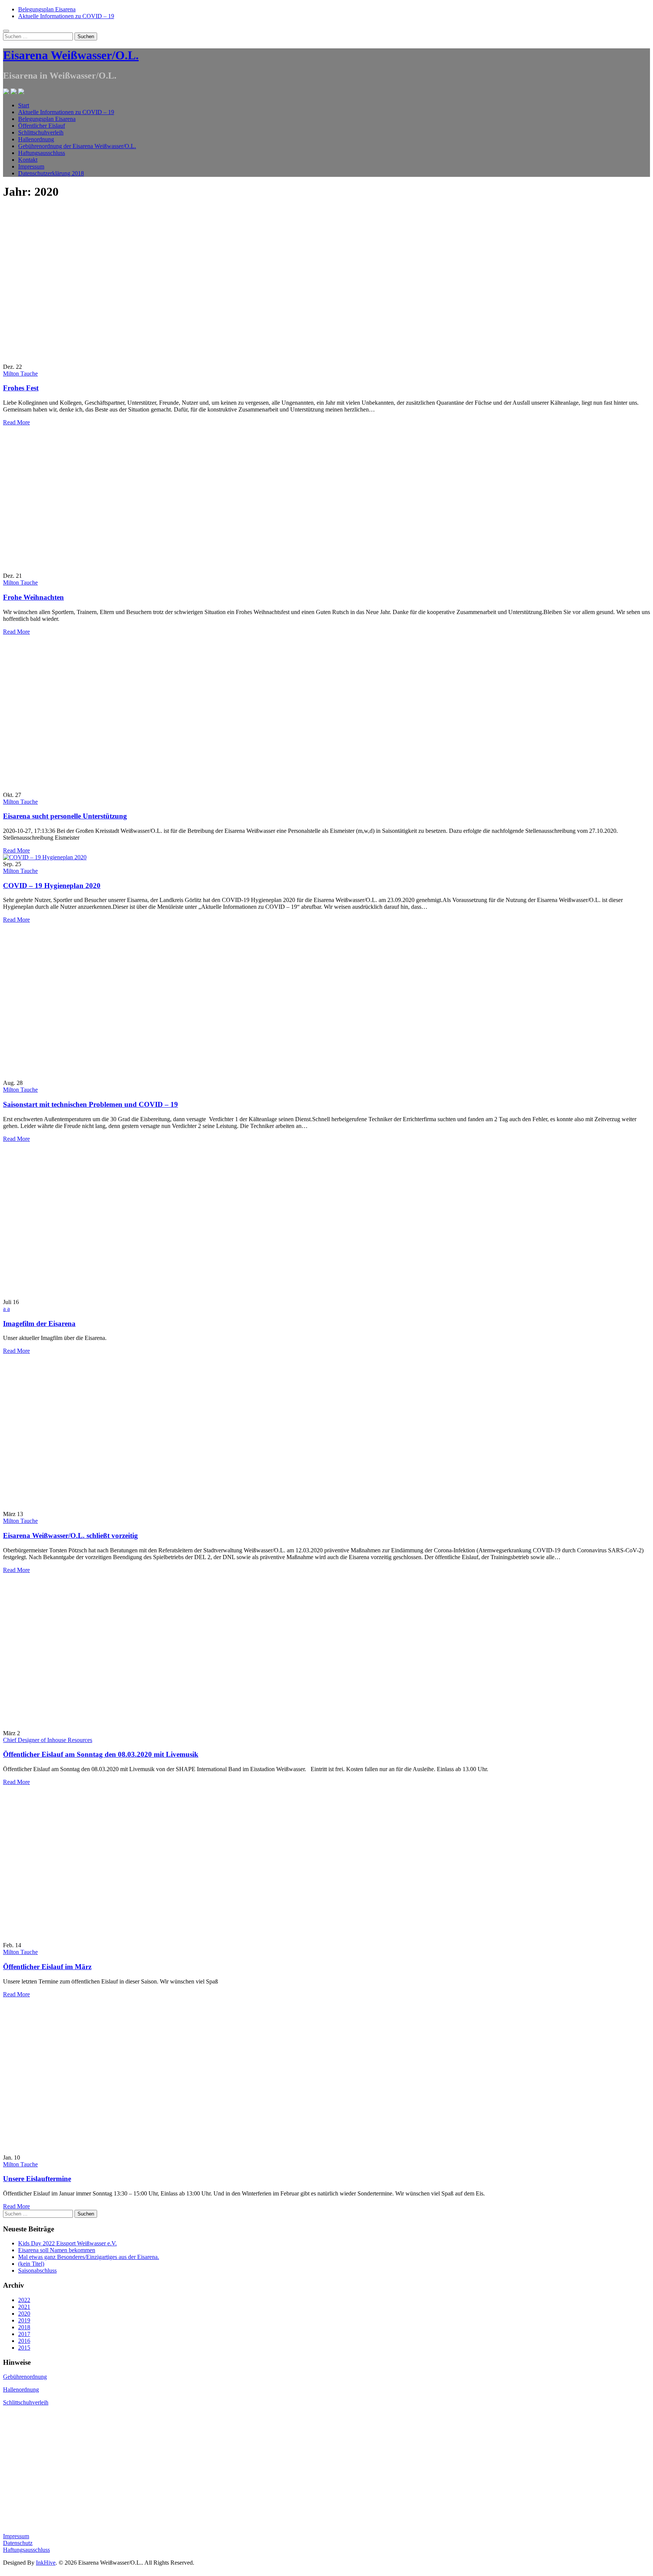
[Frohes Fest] (105, 360)
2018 (24, 2327)
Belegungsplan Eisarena (47, 9)
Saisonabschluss (37, 2270)
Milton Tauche (20, 374)
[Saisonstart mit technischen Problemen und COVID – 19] (105, 1076)
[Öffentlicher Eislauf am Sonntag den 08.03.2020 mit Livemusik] (105, 1726)
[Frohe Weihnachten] (105, 569)
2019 (24, 2320)
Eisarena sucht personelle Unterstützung (65, 816)
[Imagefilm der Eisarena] (105, 1295)
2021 (24, 2307)
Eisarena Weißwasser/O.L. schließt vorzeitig (70, 1536)
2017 (24, 2334)
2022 (24, 2300)
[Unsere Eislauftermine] (105, 2151)
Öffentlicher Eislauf (42, 126)
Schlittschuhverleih (41, 132)
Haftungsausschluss (42, 153)
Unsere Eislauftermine (37, 2179)
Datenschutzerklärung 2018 (51, 173)
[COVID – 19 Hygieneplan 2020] (45, 857)
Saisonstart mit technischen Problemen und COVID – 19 (91, 1104)
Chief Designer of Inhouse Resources (48, 1740)
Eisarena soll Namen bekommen (57, 2250)
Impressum (31, 166)
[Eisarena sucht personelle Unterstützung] (105, 788)
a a (6, 1309)
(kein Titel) (31, 2264)
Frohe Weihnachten (33, 597)
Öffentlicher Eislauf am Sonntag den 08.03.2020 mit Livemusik (101, 1754)
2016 (24, 2341)
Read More (16, 422)
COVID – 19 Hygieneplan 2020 (52, 886)
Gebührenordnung (25, 2377)
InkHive (46, 2563)
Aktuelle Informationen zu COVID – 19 (66, 16)
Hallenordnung (36, 139)
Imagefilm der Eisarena (39, 1324)
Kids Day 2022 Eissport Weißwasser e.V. (67, 2243)
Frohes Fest (21, 388)
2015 (24, 2348)
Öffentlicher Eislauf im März (47, 1967)
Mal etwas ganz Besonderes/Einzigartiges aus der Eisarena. (89, 2257)
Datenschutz (18, 2543)
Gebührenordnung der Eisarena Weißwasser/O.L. (77, 146)
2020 (24, 2314)
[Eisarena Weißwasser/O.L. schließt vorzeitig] (105, 1507)
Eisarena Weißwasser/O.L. (71, 55)
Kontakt (28, 160)
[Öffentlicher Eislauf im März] (105, 1938)
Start (24, 105)
